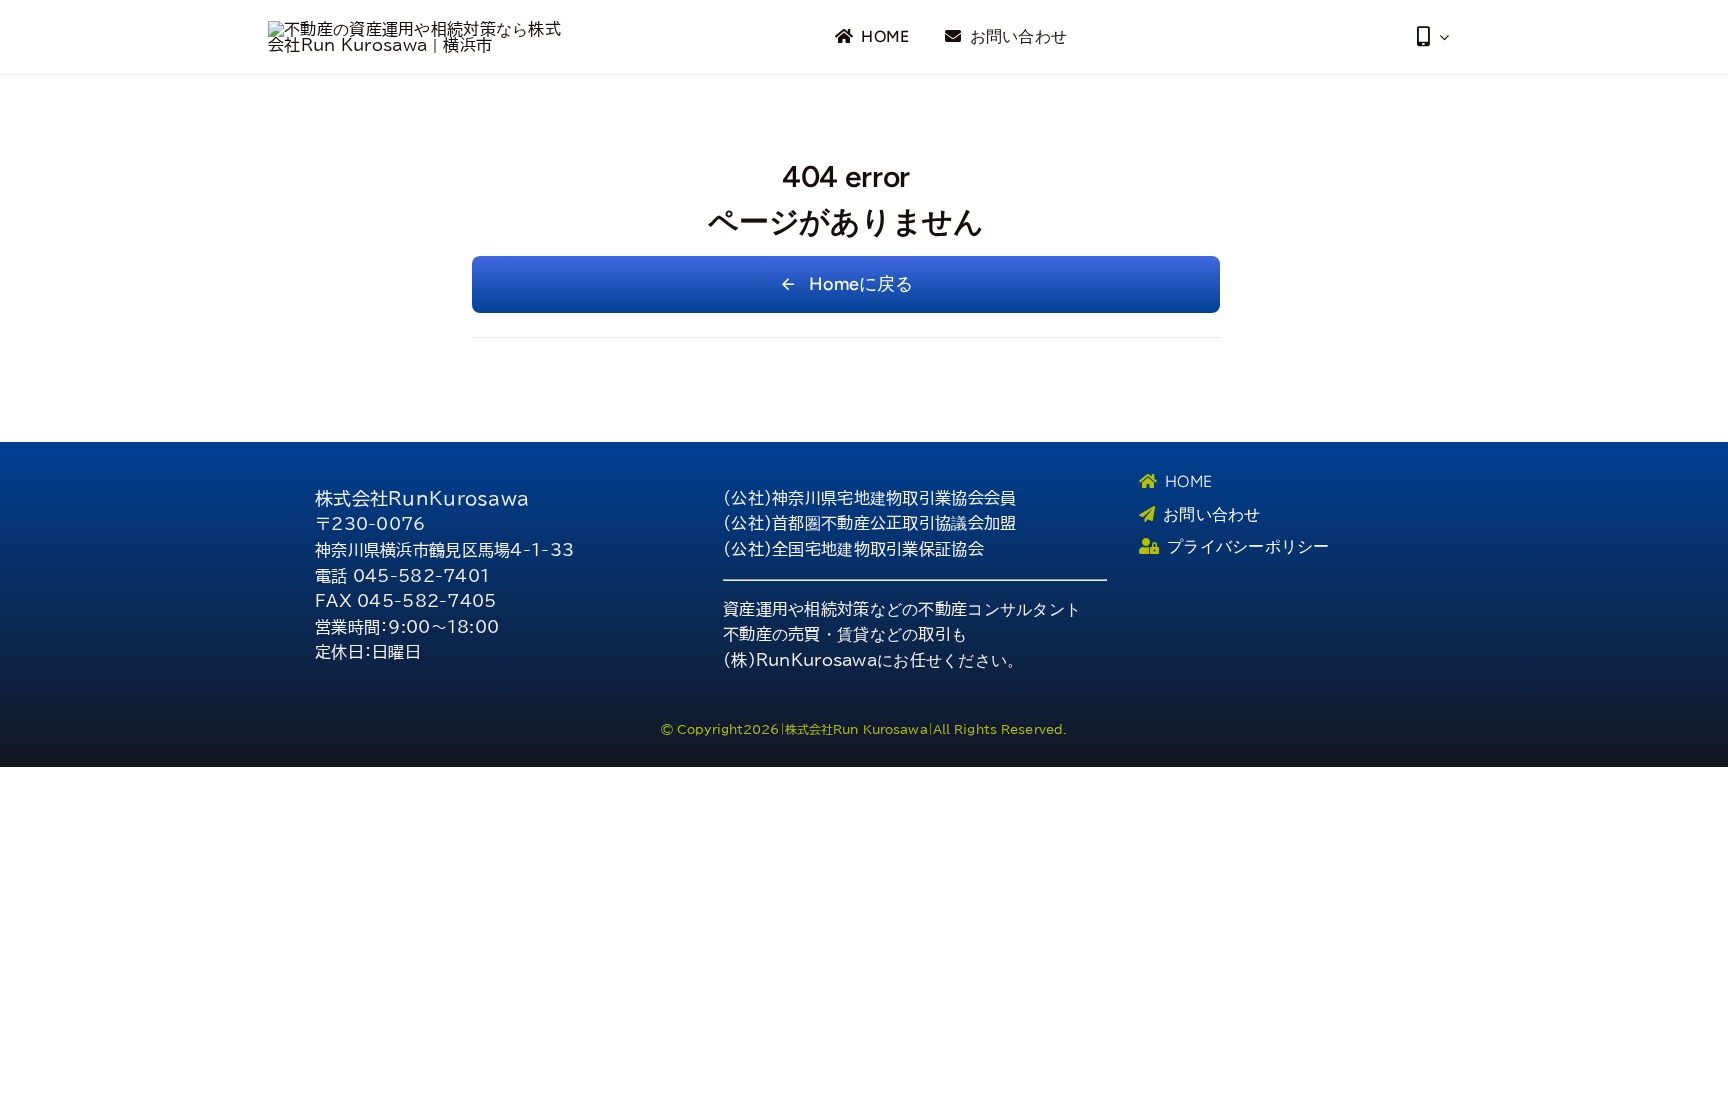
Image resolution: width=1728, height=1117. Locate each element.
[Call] (1433, 37)
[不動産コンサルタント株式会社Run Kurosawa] (418, 29)
